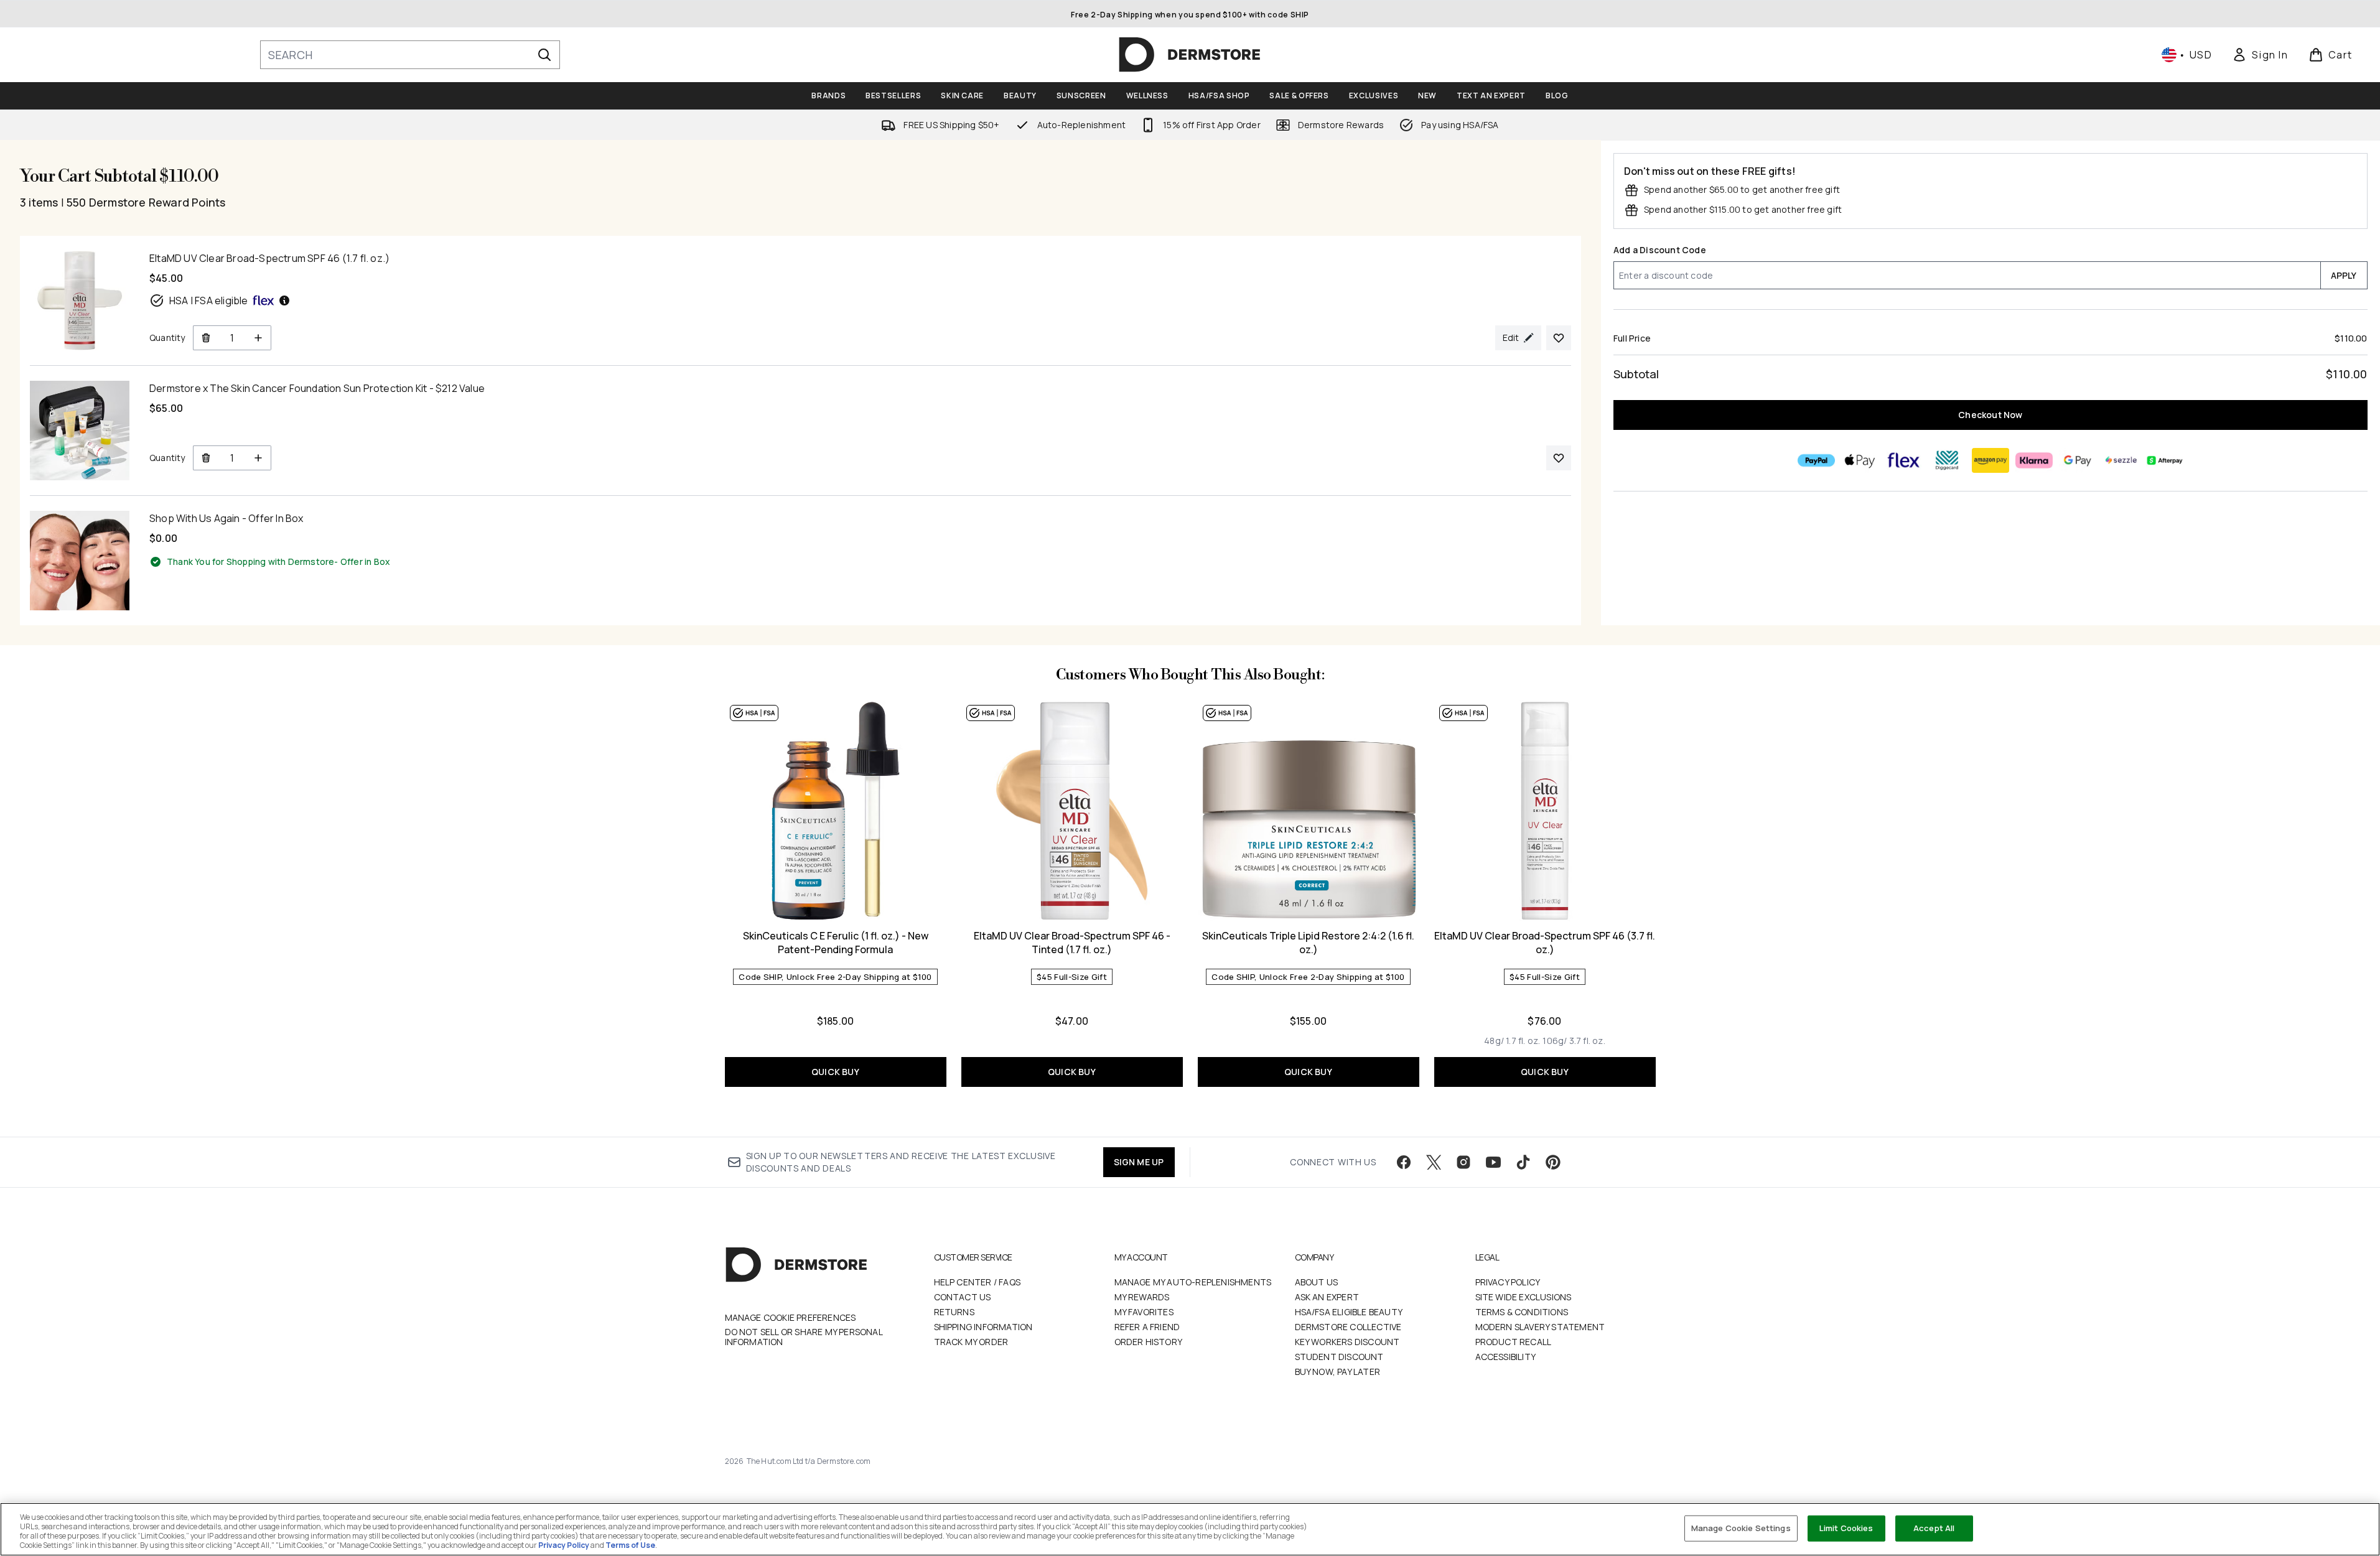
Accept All (1934, 1528)
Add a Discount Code (1660, 250)
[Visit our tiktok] (1523, 1162)
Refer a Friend (1147, 1327)
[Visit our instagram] (1463, 1162)
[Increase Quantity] (259, 338)
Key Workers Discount (1347, 1342)
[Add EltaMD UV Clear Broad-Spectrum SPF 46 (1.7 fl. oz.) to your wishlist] (1559, 338)
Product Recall (1514, 1342)
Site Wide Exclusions (1524, 1297)
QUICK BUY (835, 1072)
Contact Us (963, 1297)
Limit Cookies (1846, 1528)
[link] (2260, 55)
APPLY (2344, 275)
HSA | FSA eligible (209, 300)
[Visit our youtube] (1493, 1162)
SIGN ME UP (1139, 1162)
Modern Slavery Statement (1540, 1327)
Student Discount (1339, 1357)
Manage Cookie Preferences (791, 1318)
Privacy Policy (1508, 1282)
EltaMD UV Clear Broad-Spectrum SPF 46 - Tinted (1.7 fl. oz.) (1072, 943)
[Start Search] (544, 55)
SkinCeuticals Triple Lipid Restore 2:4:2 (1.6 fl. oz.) (1308, 943)
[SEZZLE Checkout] (2121, 460)
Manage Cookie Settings (1741, 1528)
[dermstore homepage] (1190, 55)
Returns (954, 1312)
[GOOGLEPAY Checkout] (2078, 460)
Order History (1149, 1342)
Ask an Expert (1327, 1297)
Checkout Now (1990, 415)
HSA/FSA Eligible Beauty (1349, 1312)
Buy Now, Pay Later (1338, 1372)
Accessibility (1506, 1357)
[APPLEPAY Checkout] (1860, 460)
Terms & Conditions (1522, 1312)
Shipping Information (983, 1327)
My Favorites (1144, 1312)
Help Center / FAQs (978, 1282)
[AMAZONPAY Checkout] (1990, 460)
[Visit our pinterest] (1553, 1162)
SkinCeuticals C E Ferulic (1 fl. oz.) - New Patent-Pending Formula (836, 943)
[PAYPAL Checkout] (1816, 460)
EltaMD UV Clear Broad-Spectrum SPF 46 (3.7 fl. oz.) (1545, 943)
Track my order (971, 1342)
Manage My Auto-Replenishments (1193, 1282)
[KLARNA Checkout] (2034, 460)
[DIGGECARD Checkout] (1947, 460)
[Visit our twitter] (1434, 1162)
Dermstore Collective (1348, 1327)
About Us (1317, 1282)
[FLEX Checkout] (1903, 460)
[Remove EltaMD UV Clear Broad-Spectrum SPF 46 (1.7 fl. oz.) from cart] (206, 338)
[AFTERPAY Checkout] (2165, 460)
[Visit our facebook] (1404, 1162)
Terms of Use (630, 1545)
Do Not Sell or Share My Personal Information (804, 1337)
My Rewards (1142, 1297)
